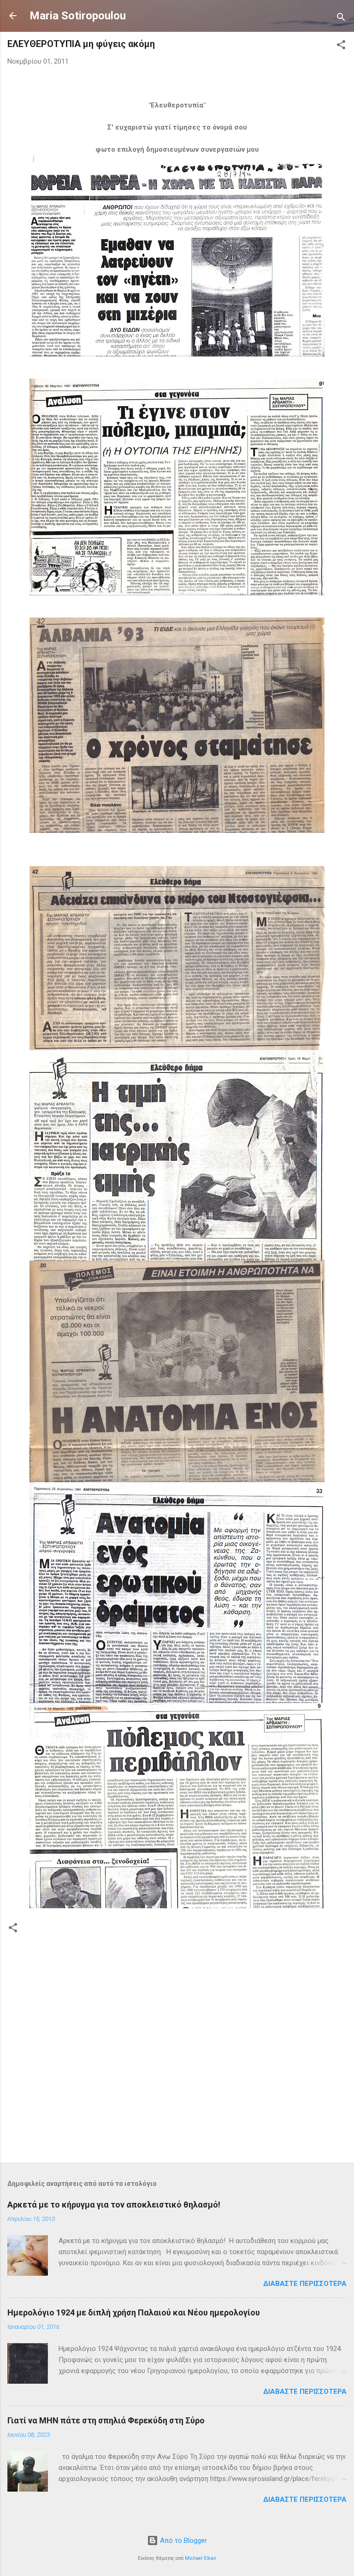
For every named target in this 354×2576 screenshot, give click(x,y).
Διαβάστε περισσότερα (305, 2284)
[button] (341, 46)
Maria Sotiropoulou (78, 16)
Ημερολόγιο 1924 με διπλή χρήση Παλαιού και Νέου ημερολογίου (134, 2312)
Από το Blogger (183, 2540)
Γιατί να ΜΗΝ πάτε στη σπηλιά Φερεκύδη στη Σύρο (106, 2420)
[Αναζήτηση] (341, 19)
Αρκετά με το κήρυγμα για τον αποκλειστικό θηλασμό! (114, 2205)
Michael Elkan (201, 2558)
